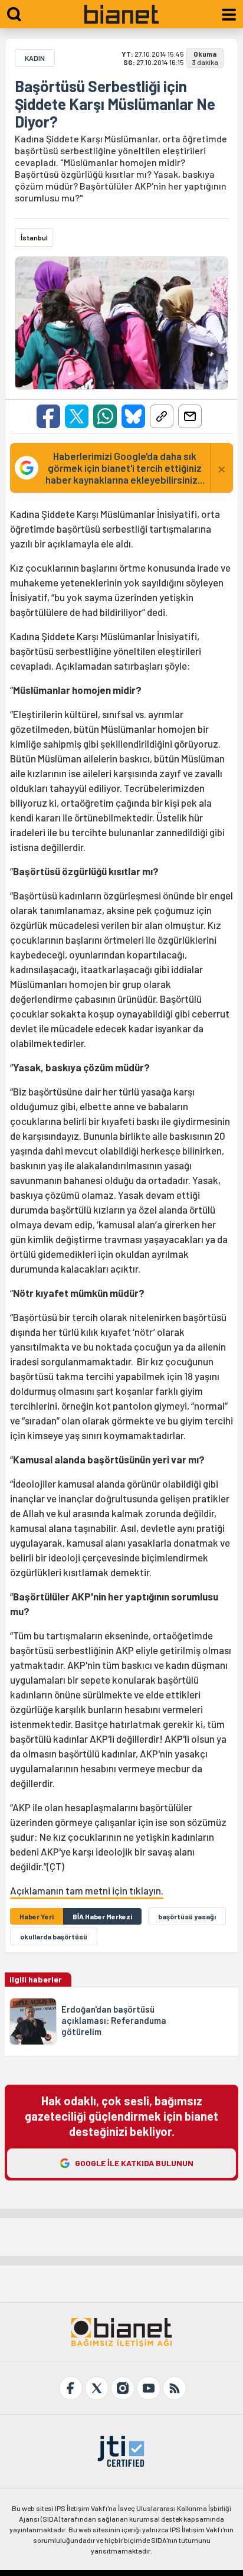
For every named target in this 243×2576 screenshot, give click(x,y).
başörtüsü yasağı (187, 1916)
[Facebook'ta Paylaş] (48, 416)
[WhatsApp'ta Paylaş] (105, 416)
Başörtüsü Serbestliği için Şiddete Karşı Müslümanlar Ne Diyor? (115, 104)
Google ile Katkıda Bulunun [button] (134, 2163)
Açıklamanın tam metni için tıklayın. (87, 1890)
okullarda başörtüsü (54, 1936)
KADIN (35, 58)
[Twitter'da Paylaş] (77, 416)
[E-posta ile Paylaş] (190, 416)
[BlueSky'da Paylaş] (133, 416)
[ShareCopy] (162, 416)
